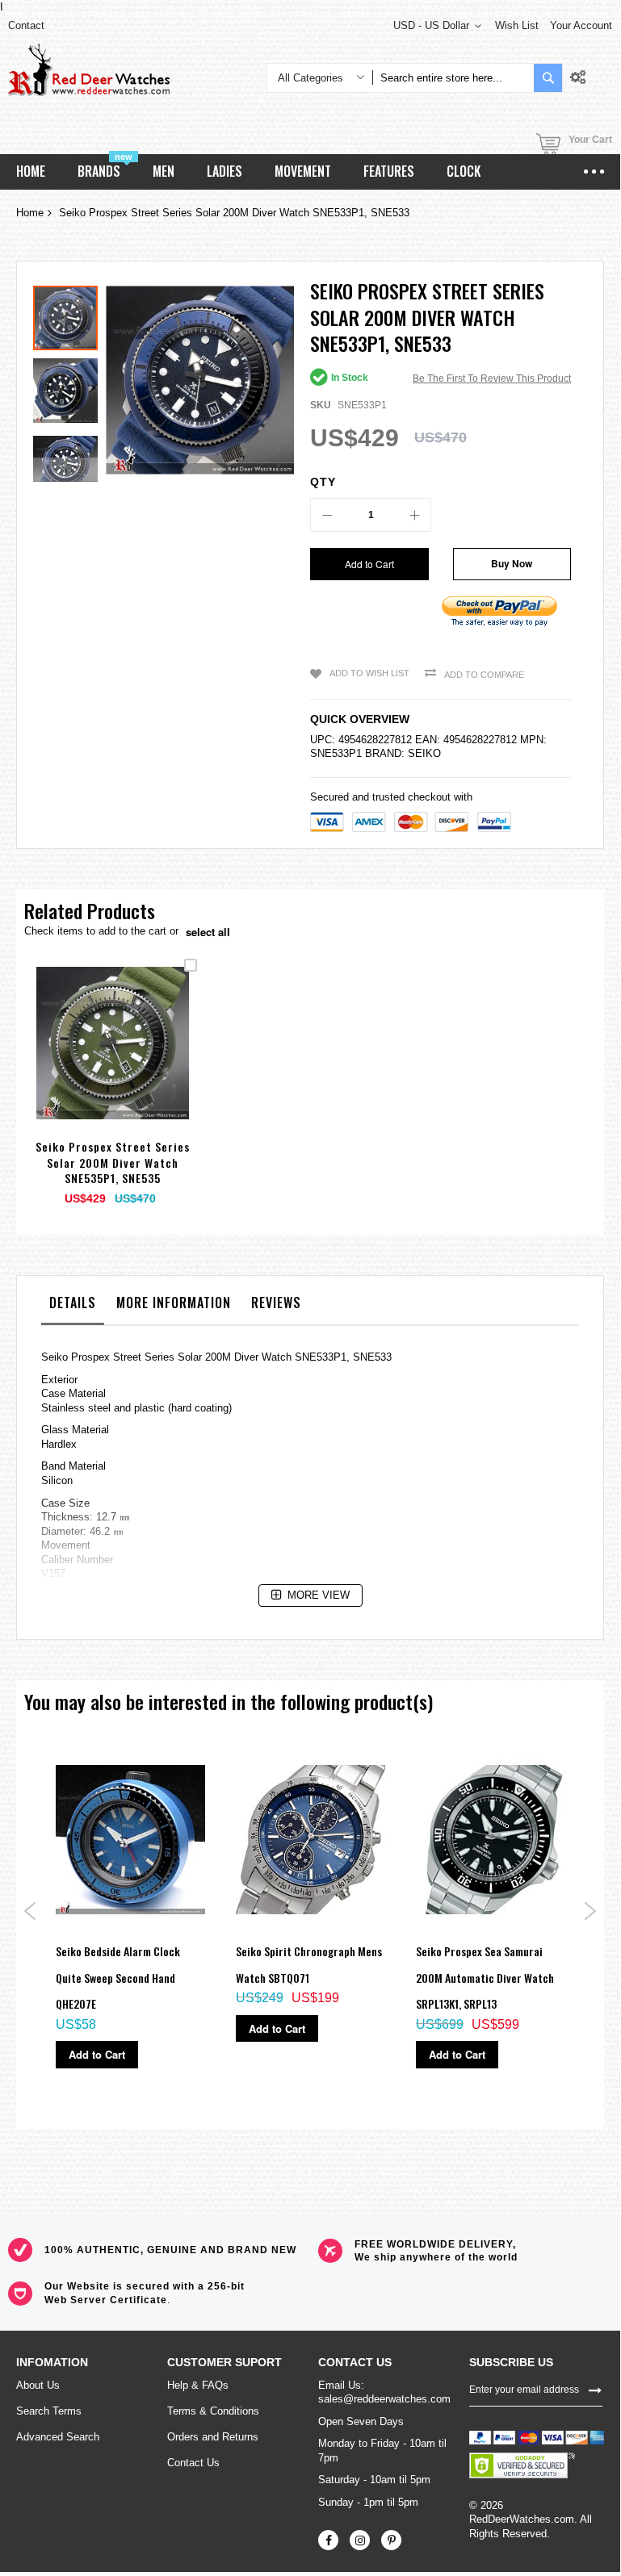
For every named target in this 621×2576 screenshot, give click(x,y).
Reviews (276, 1303)
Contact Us (193, 2463)
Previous (30, 1911)
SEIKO (424, 753)
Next (590, 1911)
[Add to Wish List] (113, 1062)
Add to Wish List (369, 673)
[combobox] (453, 78)
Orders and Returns (213, 2437)
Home (30, 213)
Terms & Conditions (213, 2411)
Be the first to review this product (492, 378)
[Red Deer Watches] (89, 70)
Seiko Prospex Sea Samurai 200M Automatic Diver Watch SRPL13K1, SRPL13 (485, 1977)
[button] (69, 387)
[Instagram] (360, 2540)
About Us (38, 2385)
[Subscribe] (595, 2390)
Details (73, 1303)
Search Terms (49, 2411)
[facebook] (328, 2540)
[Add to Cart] (75, 1062)
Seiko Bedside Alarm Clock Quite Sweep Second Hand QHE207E (118, 1977)
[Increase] (414, 515)
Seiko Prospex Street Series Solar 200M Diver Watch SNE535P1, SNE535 (113, 1162)
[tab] (73, 1307)
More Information (174, 1303)
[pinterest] (391, 2540)
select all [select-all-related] (208, 932)
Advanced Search (58, 2437)
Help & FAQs (198, 2385)
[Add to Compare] (151, 1062)
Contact (26, 25)
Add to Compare (484, 675)
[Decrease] (327, 515)
